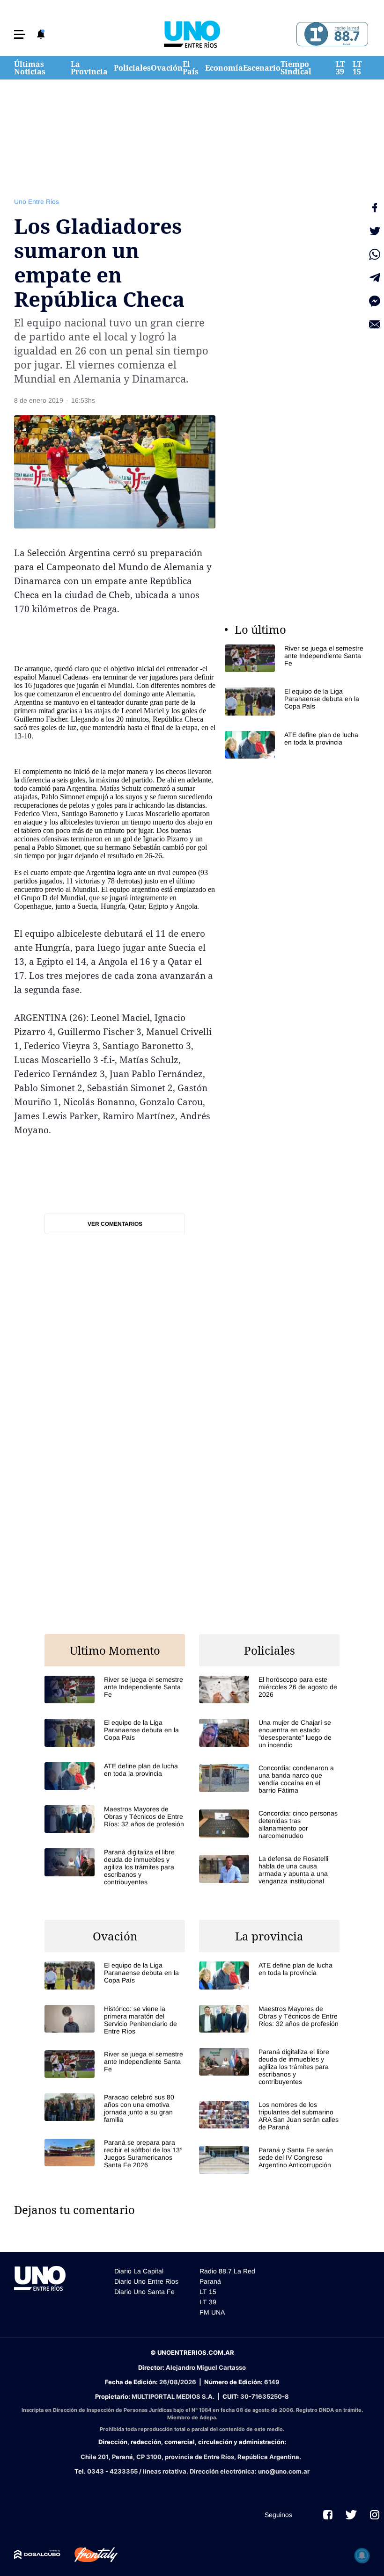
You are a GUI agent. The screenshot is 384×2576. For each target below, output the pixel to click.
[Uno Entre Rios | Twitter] (351, 2515)
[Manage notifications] (362, 2555)
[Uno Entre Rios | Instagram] (375, 2515)
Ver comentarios (115, 1224)
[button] (20, 34)
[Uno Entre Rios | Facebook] (328, 2515)
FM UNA (212, 2312)
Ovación (167, 68)
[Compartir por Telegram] (375, 278)
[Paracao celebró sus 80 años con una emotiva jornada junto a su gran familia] (115, 2108)
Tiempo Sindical (296, 68)
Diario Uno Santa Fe (144, 2292)
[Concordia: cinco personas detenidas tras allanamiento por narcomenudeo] (269, 1824)
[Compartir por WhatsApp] (375, 254)
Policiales (132, 68)
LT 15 (357, 68)
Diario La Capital (139, 2271)
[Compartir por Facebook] (375, 208)
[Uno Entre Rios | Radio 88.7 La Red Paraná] (331, 34)
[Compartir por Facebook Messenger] (375, 301)
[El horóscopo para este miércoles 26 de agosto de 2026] (269, 1690)
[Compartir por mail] (375, 325)
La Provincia (89, 68)
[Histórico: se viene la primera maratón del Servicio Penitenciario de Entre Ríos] (115, 2020)
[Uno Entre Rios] (192, 34)
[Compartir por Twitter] (375, 231)
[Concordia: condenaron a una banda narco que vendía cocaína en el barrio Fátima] (269, 1779)
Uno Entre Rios (37, 202)
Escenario (262, 68)
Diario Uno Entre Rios (146, 2281)
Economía (224, 68)
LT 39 (340, 68)
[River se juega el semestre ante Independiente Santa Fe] (295, 658)
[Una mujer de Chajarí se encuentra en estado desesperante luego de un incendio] (269, 1734)
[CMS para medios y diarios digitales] (37, 2554)
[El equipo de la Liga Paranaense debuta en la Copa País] (295, 701)
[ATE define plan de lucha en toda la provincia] (295, 745)
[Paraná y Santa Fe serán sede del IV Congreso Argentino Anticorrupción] (269, 2160)
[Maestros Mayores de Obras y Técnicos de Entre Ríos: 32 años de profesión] (115, 1819)
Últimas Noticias (30, 68)
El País (191, 68)
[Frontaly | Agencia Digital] (89, 2555)
